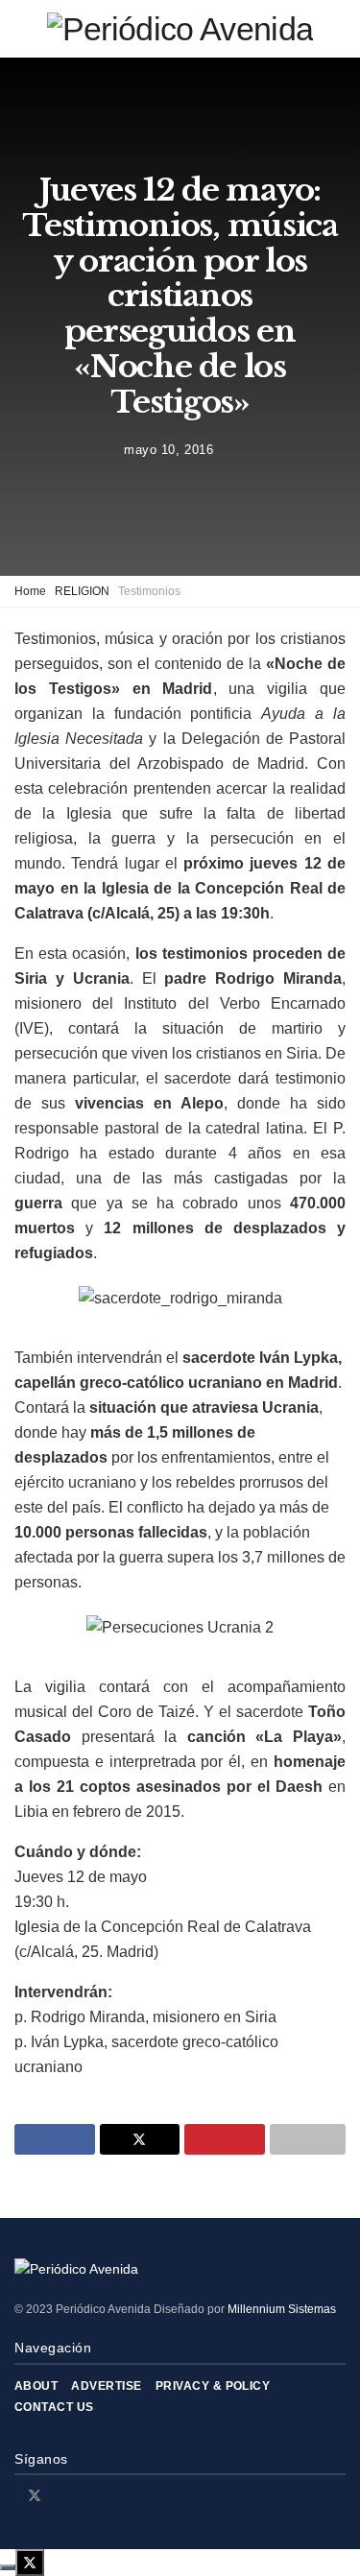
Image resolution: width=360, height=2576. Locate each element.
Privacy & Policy (213, 2386)
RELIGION (82, 591)
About (36, 2386)
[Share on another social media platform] (308, 2139)
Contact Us (54, 2407)
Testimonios (149, 591)
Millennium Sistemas (282, 2309)
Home (30, 591)
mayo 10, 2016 (168, 450)
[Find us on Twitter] (35, 2495)
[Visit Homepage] (180, 29)
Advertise (106, 2386)
